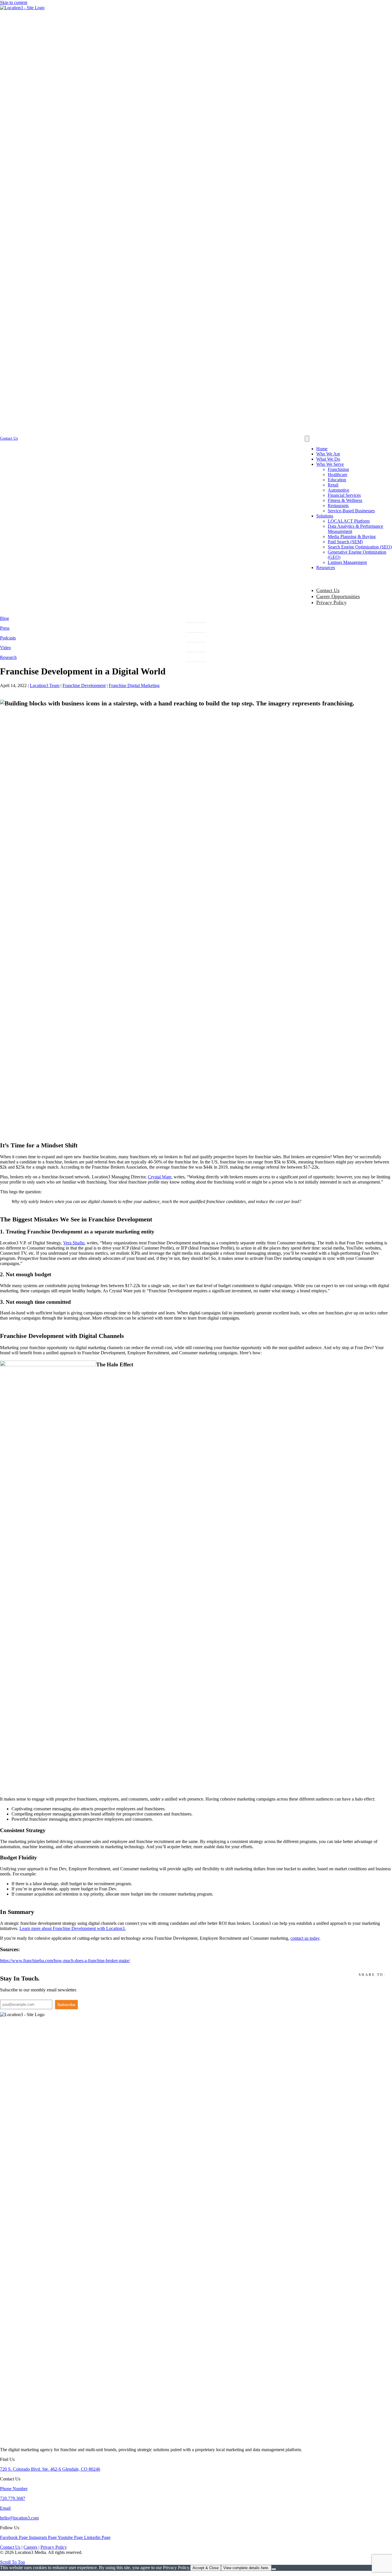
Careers (30, 2547)
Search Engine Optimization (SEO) (360, 547)
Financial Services (344, 495)
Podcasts (8, 638)
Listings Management (347, 562)
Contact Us (328, 590)
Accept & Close (206, 2568)
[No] (274, 2569)
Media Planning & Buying (352, 537)
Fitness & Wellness (345, 500)
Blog (4, 618)
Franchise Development (84, 685)
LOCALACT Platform (349, 521)
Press (5, 628)
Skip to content (14, 2)
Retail (333, 485)
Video (5, 648)
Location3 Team (45, 685)
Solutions (325, 516)
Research (8, 657)
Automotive (338, 490)
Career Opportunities (338, 596)
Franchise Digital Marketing (134, 685)
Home (322, 449)
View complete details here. (246, 2568)
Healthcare (337, 475)
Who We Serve (330, 464)
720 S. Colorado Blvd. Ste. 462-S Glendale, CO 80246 (50, 2469)
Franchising (338, 469)
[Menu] (307, 439)
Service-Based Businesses (351, 511)
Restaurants (338, 506)
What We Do (328, 459)
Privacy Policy (331, 602)
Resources (326, 568)
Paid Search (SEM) (345, 542)
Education (337, 480)
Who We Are (328, 454)
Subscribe (66, 2005)
